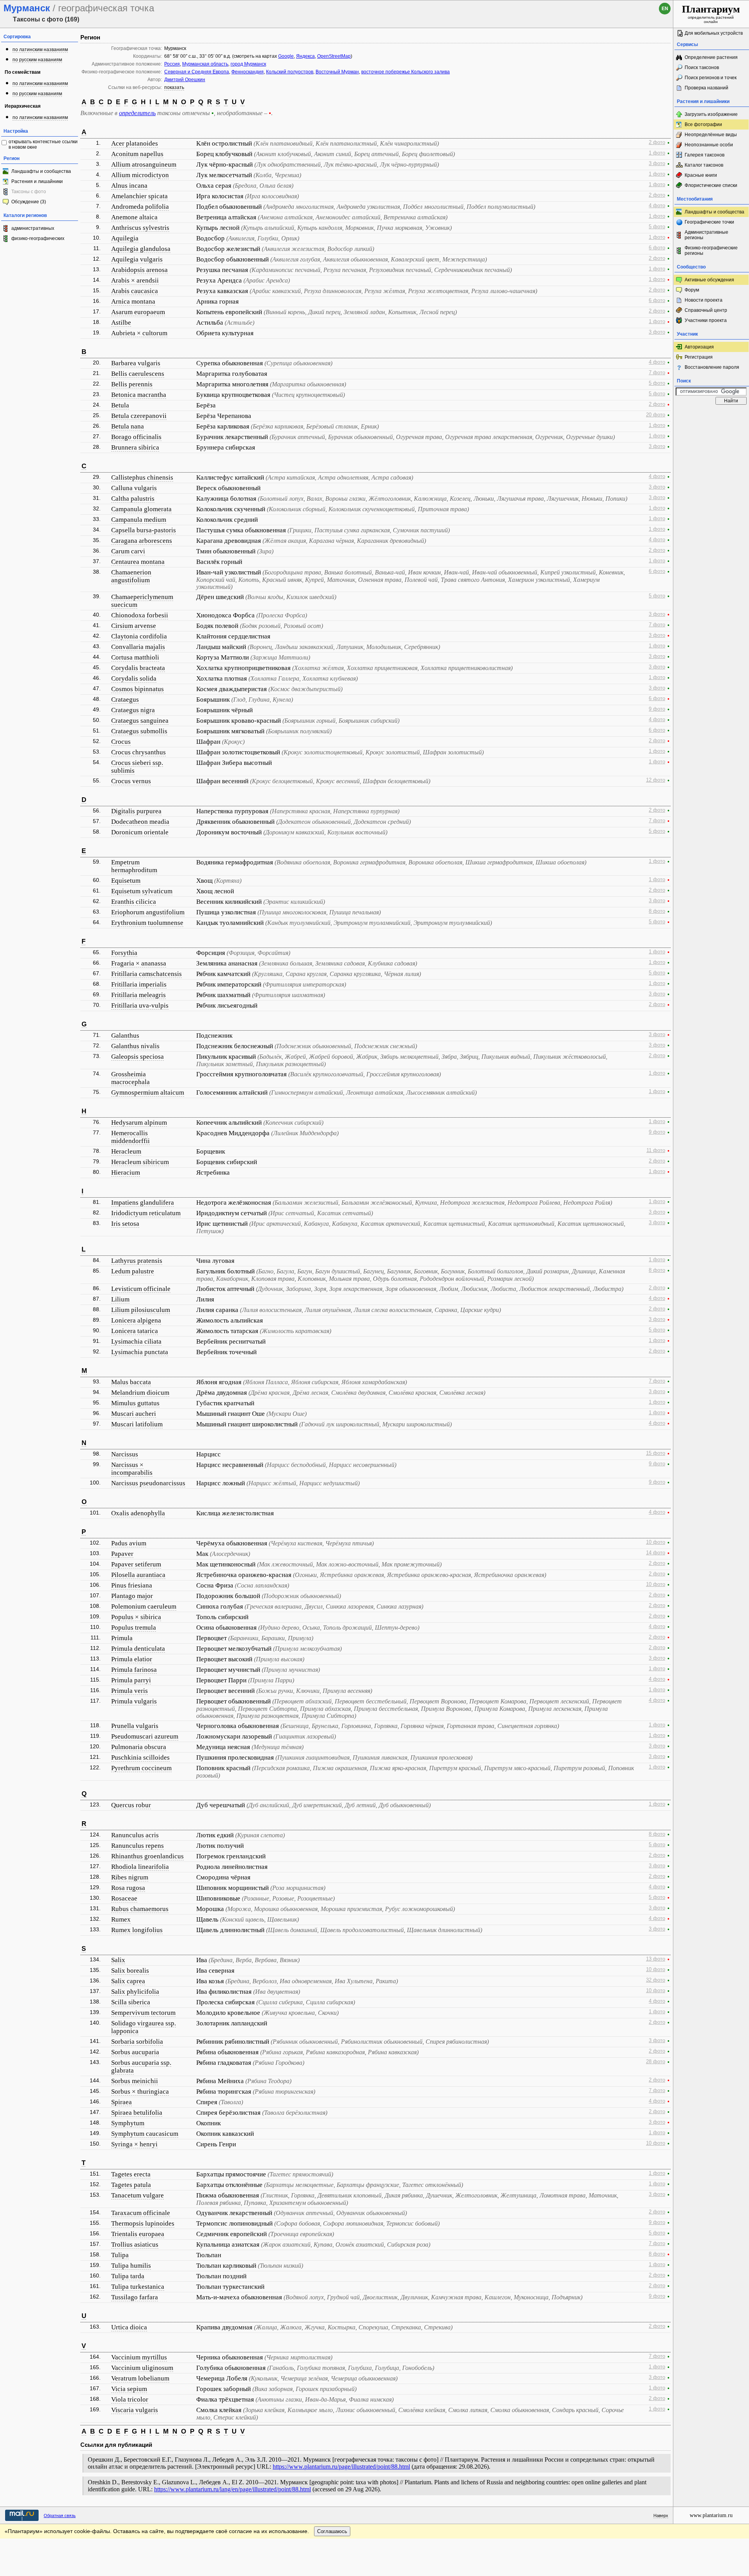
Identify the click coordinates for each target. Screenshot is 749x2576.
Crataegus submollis (139, 731)
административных (33, 228)
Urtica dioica (129, 2327)
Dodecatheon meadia (140, 822)
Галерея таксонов (705, 155)
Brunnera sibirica (135, 447)
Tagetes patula (131, 2185)
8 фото (657, 911)
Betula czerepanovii (139, 416)
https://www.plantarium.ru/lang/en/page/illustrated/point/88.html (233, 2489)
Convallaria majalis (138, 647)
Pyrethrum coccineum (141, 1768)
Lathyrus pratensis (137, 1261)
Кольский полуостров (290, 72)
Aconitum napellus (137, 154)
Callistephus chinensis (142, 477)
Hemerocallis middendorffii (130, 1137)
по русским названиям (37, 60)
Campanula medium (139, 520)
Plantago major (132, 1596)
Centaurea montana (138, 562)
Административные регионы (706, 235)
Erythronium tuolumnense (147, 923)
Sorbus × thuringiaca (140, 2092)
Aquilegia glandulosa (141, 249)
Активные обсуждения (709, 280)
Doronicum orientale (140, 832)
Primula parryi (131, 1680)
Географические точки (709, 222)
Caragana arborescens (142, 541)
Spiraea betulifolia (137, 2113)
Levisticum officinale (141, 1289)
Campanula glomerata (141, 509)
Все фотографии (703, 124)
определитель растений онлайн (711, 14)
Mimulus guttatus (135, 1403)
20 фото (656, 415)
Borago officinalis (136, 437)
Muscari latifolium (137, 1424)
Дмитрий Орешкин (185, 80)
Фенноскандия (248, 72)
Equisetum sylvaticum (142, 891)
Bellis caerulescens (138, 374)
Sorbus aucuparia (135, 2052)
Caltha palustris (133, 499)
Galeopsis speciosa (138, 1057)
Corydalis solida (134, 678)
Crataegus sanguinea (140, 721)
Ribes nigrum (130, 1877)
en (665, 9)
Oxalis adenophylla (138, 1513)
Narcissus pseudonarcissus (148, 1483)
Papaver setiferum (136, 1564)
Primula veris (130, 1691)
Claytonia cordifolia (139, 636)
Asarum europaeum (138, 312)
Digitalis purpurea (136, 811)
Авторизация (699, 347)
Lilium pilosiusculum (141, 1310)
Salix (118, 1960)
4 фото (657, 206)
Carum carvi (128, 551)
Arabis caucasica (135, 291)
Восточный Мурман (337, 72)
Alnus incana (129, 186)
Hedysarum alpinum (139, 1123)
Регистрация (699, 357)
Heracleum (126, 1151)
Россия (172, 64)
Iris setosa (125, 1224)
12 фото (656, 780)
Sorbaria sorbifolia (137, 2042)
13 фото (656, 1959)
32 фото (656, 1980)
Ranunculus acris (135, 1835)
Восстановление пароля (712, 367)
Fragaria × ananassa (139, 963)
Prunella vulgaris (135, 1726)
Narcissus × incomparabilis (132, 1469)
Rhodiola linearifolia (140, 1867)
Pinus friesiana (132, 1585)
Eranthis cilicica (134, 902)
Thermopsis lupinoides (143, 2223)
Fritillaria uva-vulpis (140, 1005)
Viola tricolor (130, 2399)
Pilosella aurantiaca (138, 1575)
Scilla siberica (131, 2002)
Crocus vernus (131, 781)
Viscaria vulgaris (135, 2410)
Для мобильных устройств (714, 33)
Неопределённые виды (711, 135)
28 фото (656, 2062)
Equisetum (126, 881)
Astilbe (121, 323)
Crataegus (125, 700)
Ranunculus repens (138, 1846)
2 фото (657, 142)
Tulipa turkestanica (138, 2287)
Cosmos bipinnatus (138, 689)
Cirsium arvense (134, 626)
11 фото (656, 1150)
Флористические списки (711, 185)
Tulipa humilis (131, 2266)
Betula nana (128, 426)
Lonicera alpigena (136, 1320)
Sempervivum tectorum (143, 2013)
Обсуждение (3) (29, 202)
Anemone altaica (134, 217)
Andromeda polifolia (140, 207)
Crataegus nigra (133, 710)
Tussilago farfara (135, 2297)
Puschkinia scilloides (140, 1757)
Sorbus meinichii (135, 2081)
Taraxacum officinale (141, 2213)
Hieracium (126, 1172)
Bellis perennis (132, 384)
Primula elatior (132, 1659)
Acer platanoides (135, 143)
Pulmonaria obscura (139, 1747)
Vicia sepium (129, 2389)
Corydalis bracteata (138, 668)
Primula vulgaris (134, 1701)
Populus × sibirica (136, 1617)
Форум (692, 290)
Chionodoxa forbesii (140, 615)
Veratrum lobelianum (140, 2378)
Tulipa (120, 2255)
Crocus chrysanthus (138, 752)
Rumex (121, 1919)
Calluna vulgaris (134, 488)
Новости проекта (704, 300)
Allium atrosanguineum (144, 164)
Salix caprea (128, 1981)
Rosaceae (124, 1898)
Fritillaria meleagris (138, 995)
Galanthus (125, 1036)
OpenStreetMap (334, 56)
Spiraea (122, 2102)
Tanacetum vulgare (138, 2195)
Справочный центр (706, 310)
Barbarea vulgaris (136, 363)
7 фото (657, 373)
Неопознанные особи (709, 145)
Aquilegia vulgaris (137, 259)
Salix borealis (130, 1971)
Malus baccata (131, 1382)
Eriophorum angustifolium (148, 912)
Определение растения (711, 57)
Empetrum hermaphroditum (134, 866)
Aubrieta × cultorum (139, 333)
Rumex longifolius (137, 1930)
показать (174, 87)
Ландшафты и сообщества (41, 171)
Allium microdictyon (140, 175)
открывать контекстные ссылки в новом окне (43, 144)
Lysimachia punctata (140, 1352)
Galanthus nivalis (135, 1046)
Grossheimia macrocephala (130, 1078)
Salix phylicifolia (135, 1992)
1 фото (657, 153)
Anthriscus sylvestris (140, 228)
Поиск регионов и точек (711, 78)
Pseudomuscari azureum (145, 1736)
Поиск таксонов (702, 68)
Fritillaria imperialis (139, 984)
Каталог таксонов (704, 165)
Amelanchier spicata (139, 196)
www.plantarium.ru (711, 2515)
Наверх (661, 2516)
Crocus (121, 742)
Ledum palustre (133, 1271)
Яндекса (305, 56)
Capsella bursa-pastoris (144, 530)
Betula (120, 405)
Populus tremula (134, 1628)
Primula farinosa (134, 1670)
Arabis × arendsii (135, 280)
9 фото (657, 709)
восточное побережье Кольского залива (406, 72)
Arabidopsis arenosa (139, 270)
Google (286, 56)
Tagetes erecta (131, 2174)
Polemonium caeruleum (144, 1606)
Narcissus (125, 1454)
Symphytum (128, 2123)
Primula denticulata (138, 1649)
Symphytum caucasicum (145, 2134)
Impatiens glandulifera (143, 1203)
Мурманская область (205, 64)
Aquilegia (125, 238)
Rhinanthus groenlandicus (147, 1856)
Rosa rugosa (128, 1888)
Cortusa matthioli (135, 657)
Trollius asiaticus (135, 2244)
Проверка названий (706, 88)
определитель (137, 113)
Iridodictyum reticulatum (146, 1213)
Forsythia (124, 953)
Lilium (120, 1299)
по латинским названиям (40, 50)
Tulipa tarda (128, 2276)
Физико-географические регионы (711, 251)
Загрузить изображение (711, 114)
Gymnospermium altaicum (148, 1092)
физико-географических (38, 238)
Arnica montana (133, 301)
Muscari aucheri (134, 1414)
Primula (122, 1638)
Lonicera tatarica (135, 1331)
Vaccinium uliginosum (142, 2368)
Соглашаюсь (332, 2531)
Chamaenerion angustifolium (131, 576)
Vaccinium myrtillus (139, 2357)
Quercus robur (131, 1805)
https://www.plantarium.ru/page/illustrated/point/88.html (341, 2467)
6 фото (657, 248)
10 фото (656, 1542)
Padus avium (129, 1543)
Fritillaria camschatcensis (146, 974)
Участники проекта (706, 320)
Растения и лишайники (37, 181)
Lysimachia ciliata (136, 1341)
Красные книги (701, 175)
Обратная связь (60, 2516)
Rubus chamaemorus (140, 1909)
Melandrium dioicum (140, 1393)
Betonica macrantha (139, 395)
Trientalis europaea (138, 2234)
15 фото (656, 1453)
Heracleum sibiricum (140, 1162)
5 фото (657, 227)
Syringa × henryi (134, 2144)
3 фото (657, 164)
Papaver (122, 1554)
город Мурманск (248, 64)
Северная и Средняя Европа (197, 72)
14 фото (656, 1553)
